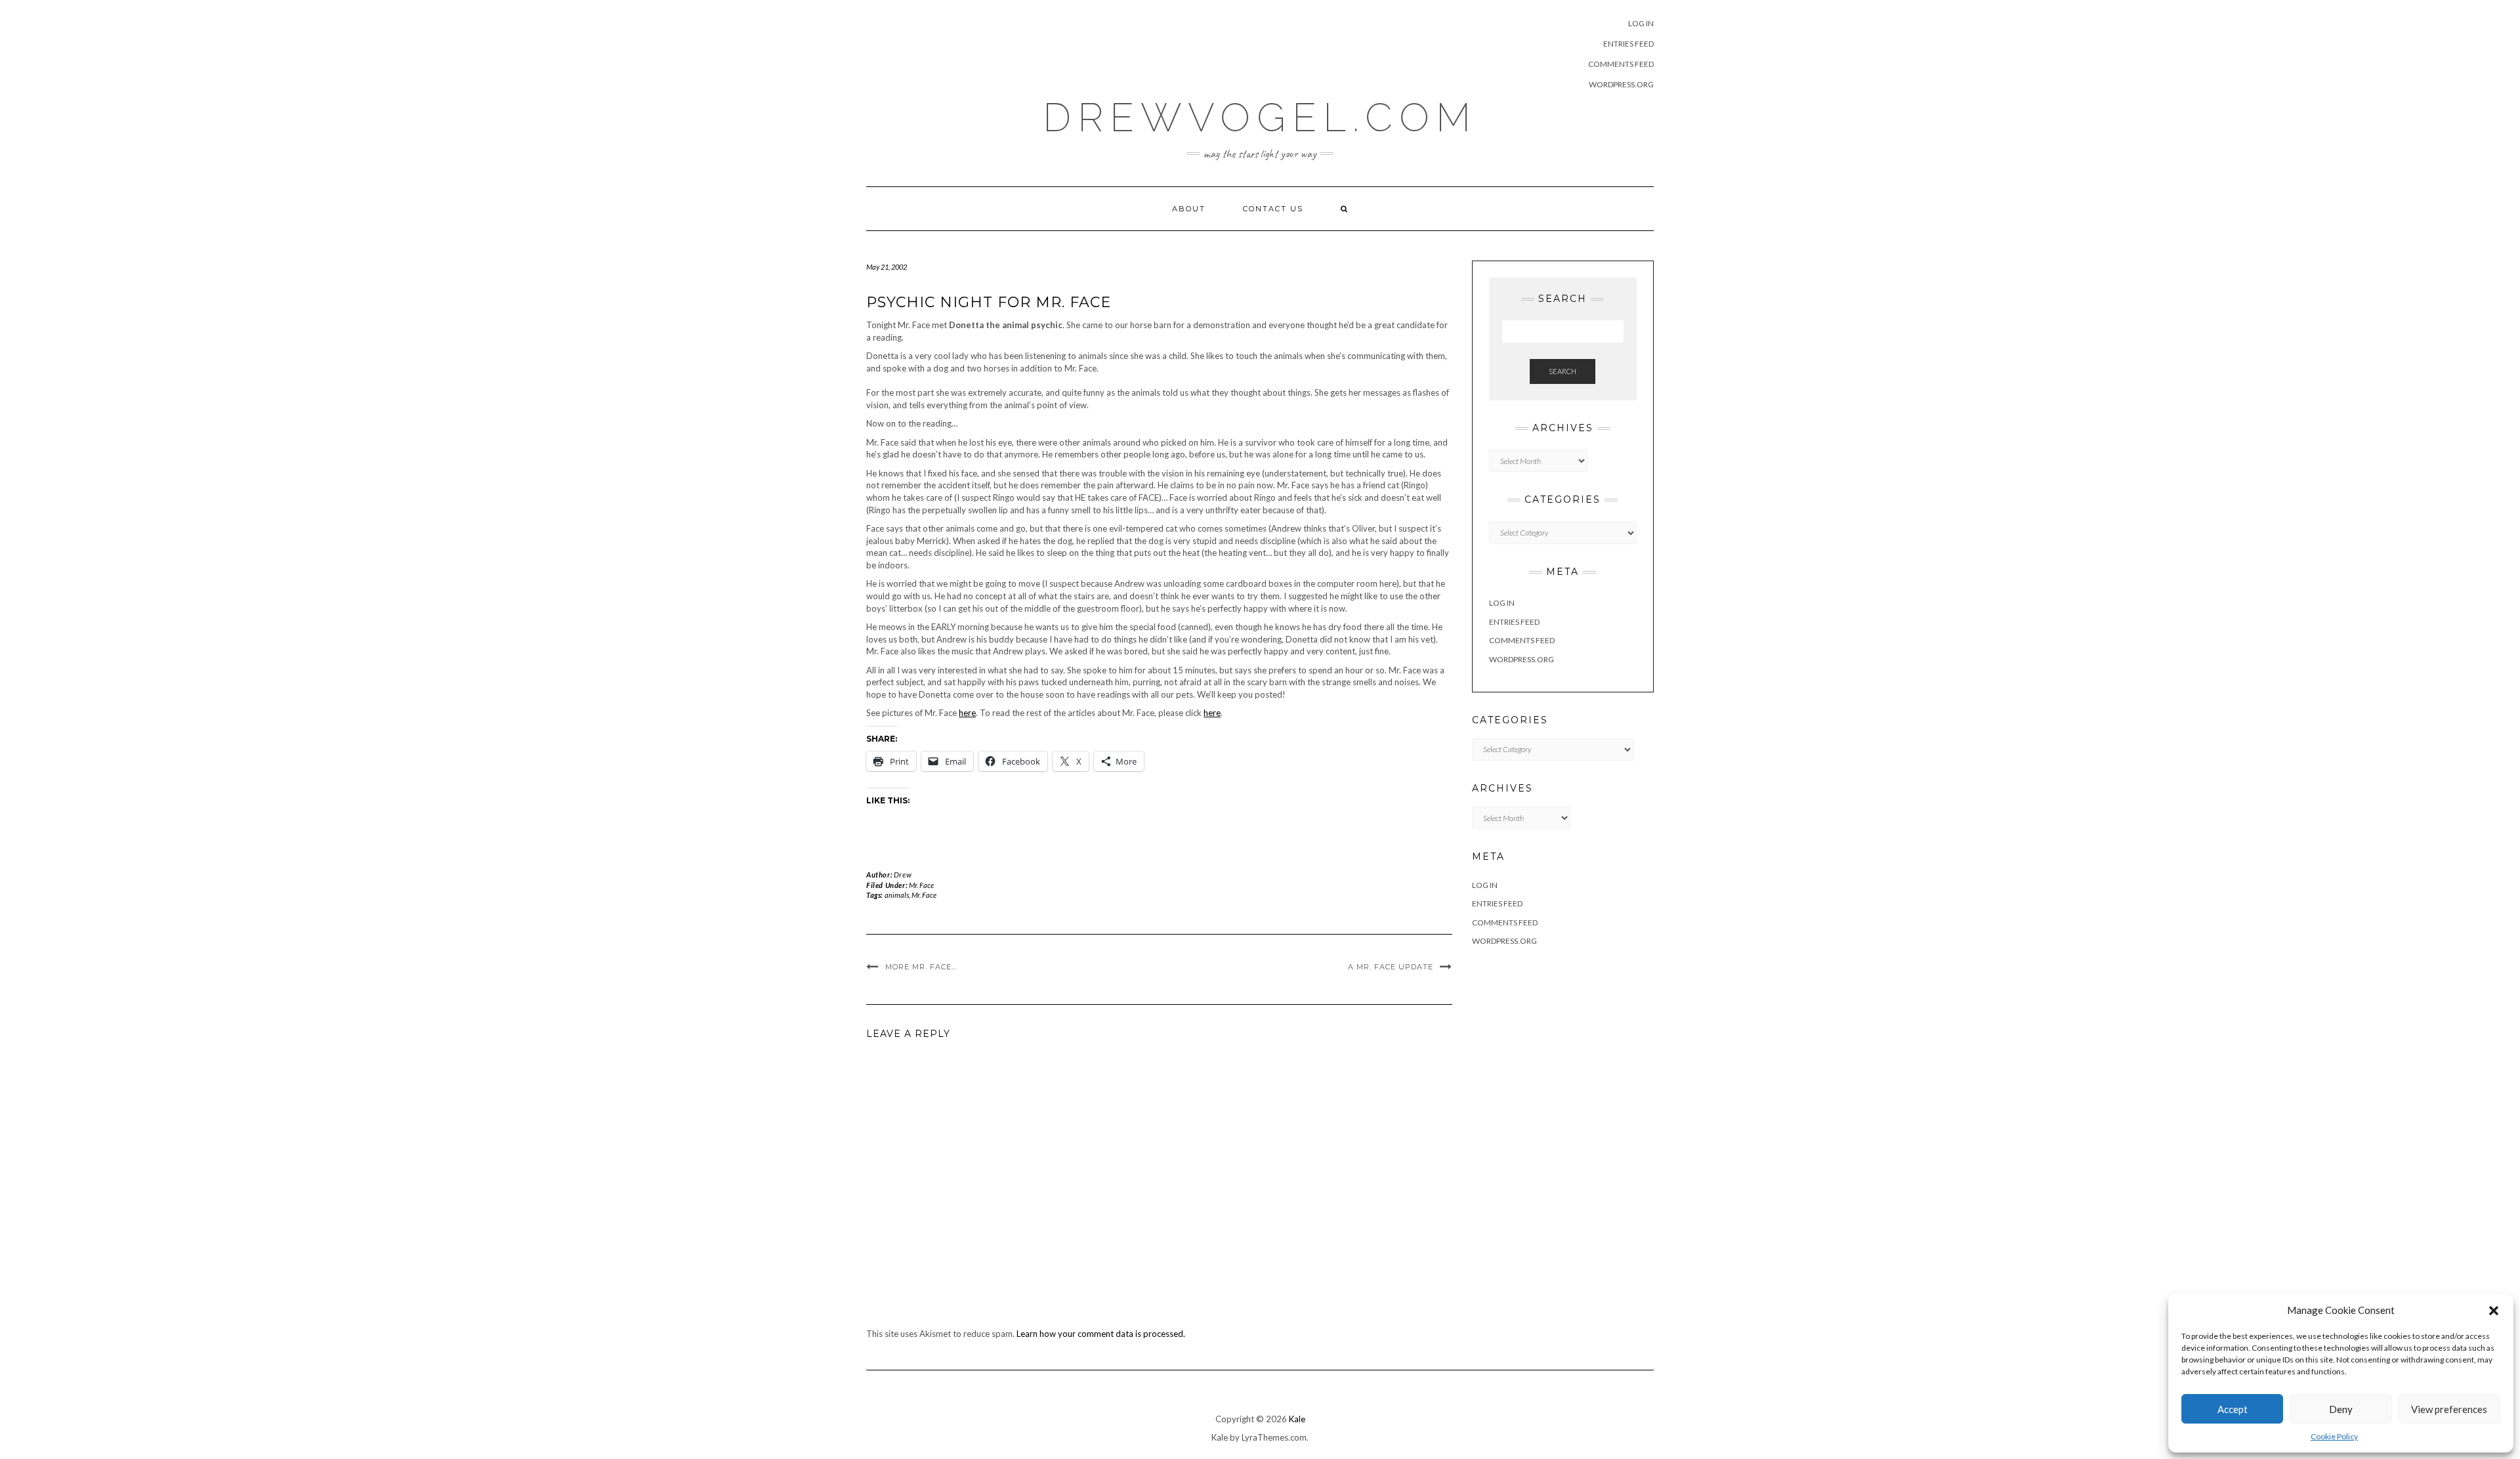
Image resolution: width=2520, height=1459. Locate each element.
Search (1563, 371)
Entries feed (1628, 44)
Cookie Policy (2334, 1436)
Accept (2233, 1409)
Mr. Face (921, 885)
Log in (1641, 23)
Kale (1297, 1419)
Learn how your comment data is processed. (1101, 1334)
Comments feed (1621, 64)
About (1189, 209)
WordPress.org (1621, 84)
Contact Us (1273, 209)
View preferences (2449, 1409)
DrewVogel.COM (1260, 117)
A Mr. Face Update (1391, 967)
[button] (2494, 1311)
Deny (2341, 1409)
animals (897, 895)
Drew (903, 875)
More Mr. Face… (921, 967)
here (967, 713)
